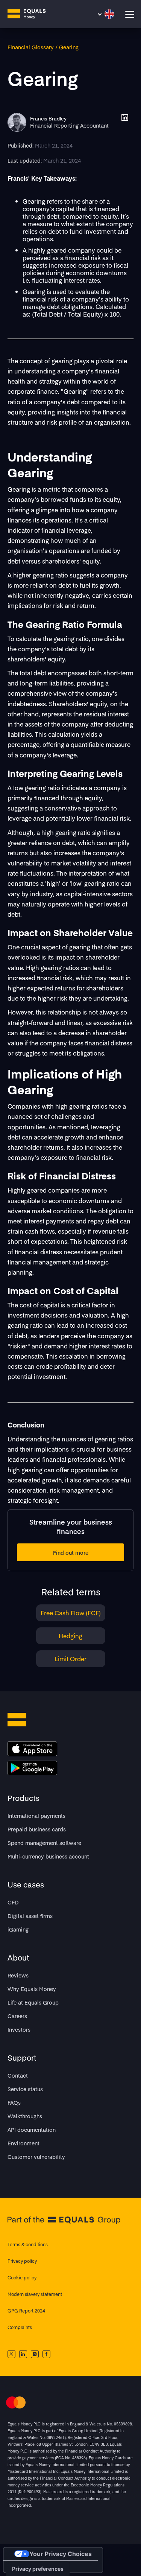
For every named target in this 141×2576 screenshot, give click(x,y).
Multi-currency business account (48, 1856)
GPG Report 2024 (26, 2311)
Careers (17, 2016)
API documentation (32, 2130)
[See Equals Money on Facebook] (46, 2354)
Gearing (69, 47)
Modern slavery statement (35, 2294)
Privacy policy (22, 2261)
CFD (13, 1902)
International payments (36, 1816)
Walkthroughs (25, 2116)
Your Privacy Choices (61, 2554)
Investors (19, 2029)
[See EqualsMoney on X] (11, 2354)
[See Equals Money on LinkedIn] (23, 2354)
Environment (23, 2143)
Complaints (20, 2327)
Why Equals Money (32, 1989)
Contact (18, 2075)
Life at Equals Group (33, 2002)
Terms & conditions (28, 2244)
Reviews (18, 1975)
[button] (105, 14)
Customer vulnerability (36, 2157)
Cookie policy (22, 2277)
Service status (25, 2089)
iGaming (18, 1929)
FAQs (14, 2102)
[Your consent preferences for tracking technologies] (38, 2569)
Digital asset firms (30, 1916)
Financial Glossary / (33, 47)
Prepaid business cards (37, 1829)
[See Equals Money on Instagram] (35, 2354)
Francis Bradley (48, 119)
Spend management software (44, 1843)
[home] (32, 14)
